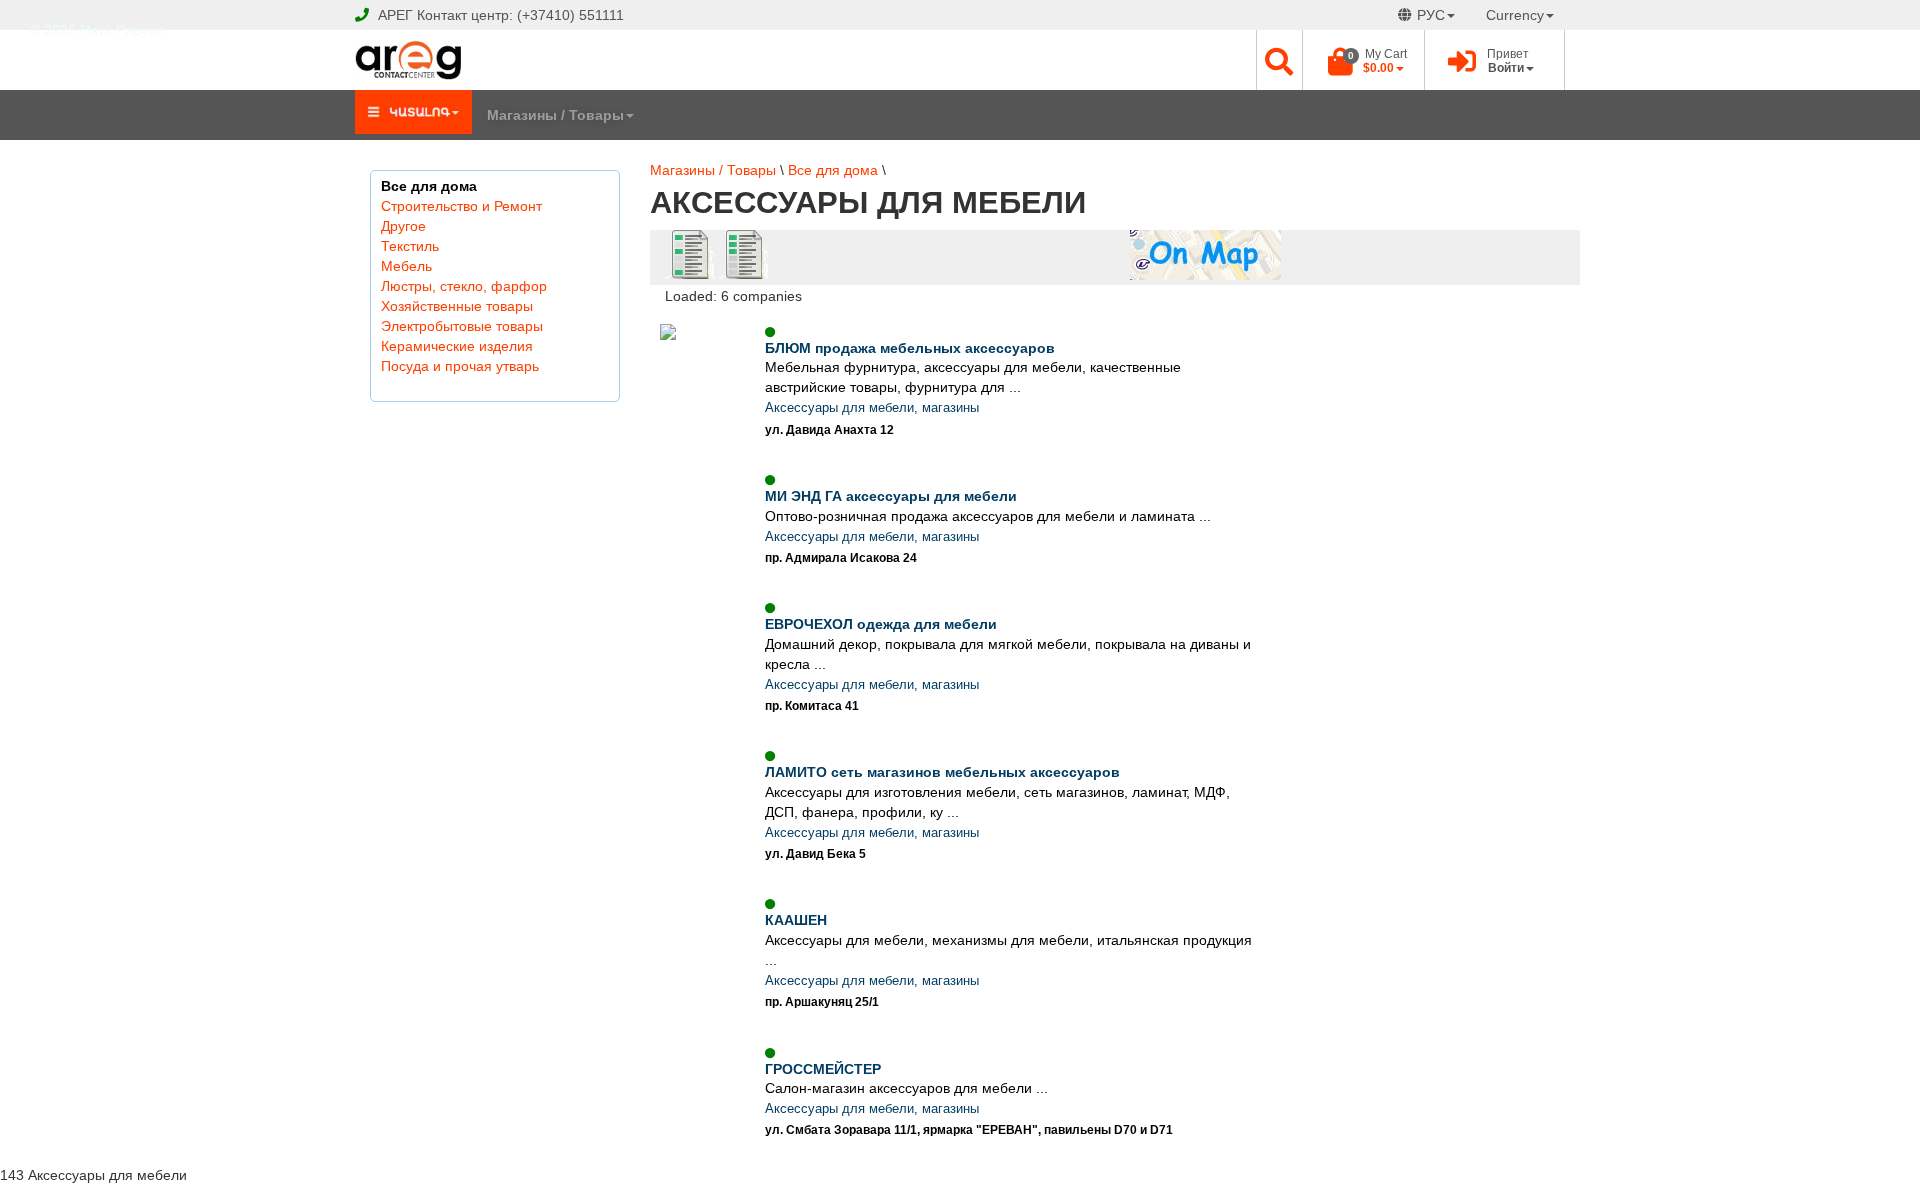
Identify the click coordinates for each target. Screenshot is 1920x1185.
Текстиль (410, 246)
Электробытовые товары (462, 326)
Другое (403, 226)
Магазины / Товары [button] (555, 115)
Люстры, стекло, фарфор (464, 286)
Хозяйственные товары (457, 306)
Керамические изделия (457, 346)
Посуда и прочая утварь (460, 366)
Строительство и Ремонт (461, 206)
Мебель (406, 266)
